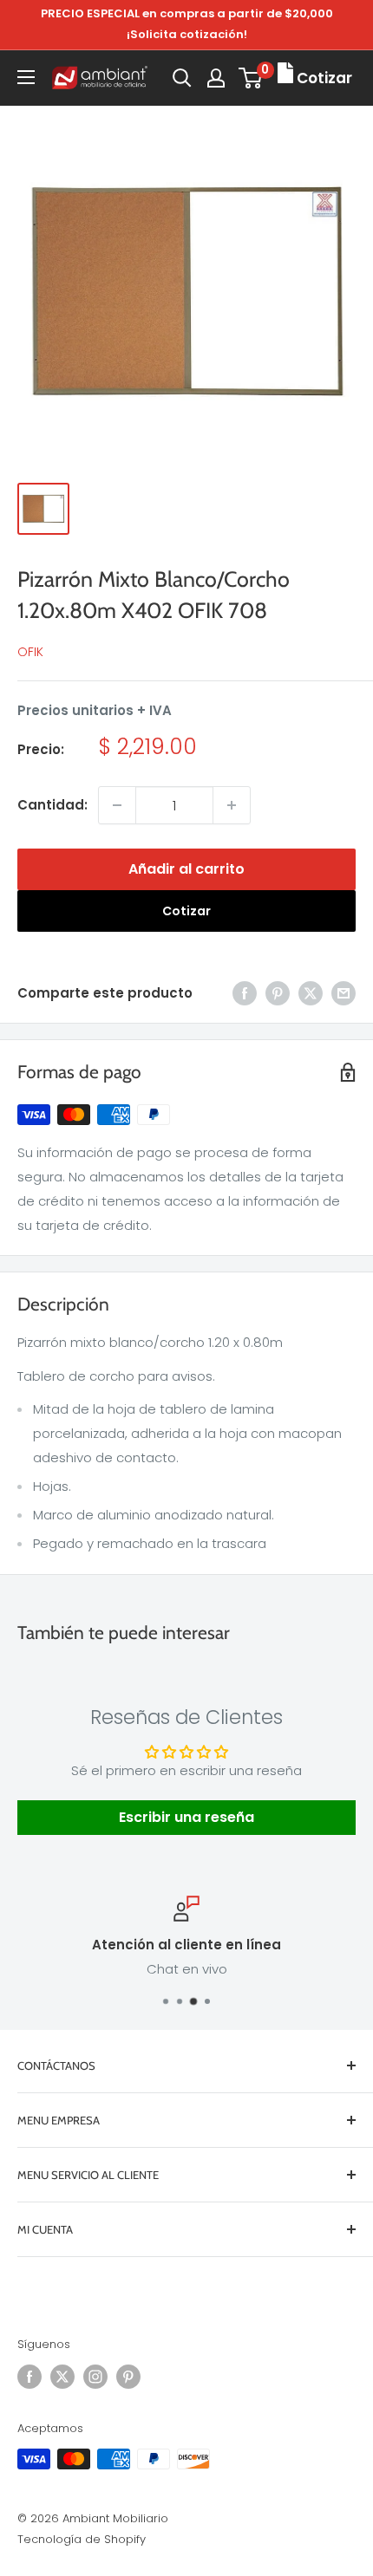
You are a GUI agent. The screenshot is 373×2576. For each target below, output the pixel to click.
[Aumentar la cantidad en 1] (232, 805)
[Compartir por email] (344, 993)
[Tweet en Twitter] (311, 993)
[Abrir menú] (26, 77)
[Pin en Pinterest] (278, 993)
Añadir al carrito (186, 869)
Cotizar (186, 911)
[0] (251, 78)
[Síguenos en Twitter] (62, 2377)
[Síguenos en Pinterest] (128, 2377)
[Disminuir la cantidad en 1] (117, 805)
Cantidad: (52, 805)
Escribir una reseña (186, 1817)
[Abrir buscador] (182, 78)
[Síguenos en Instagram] (95, 2377)
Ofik (30, 652)
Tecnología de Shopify (82, 2539)
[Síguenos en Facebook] (29, 2377)
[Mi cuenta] (216, 78)
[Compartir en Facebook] (245, 993)
